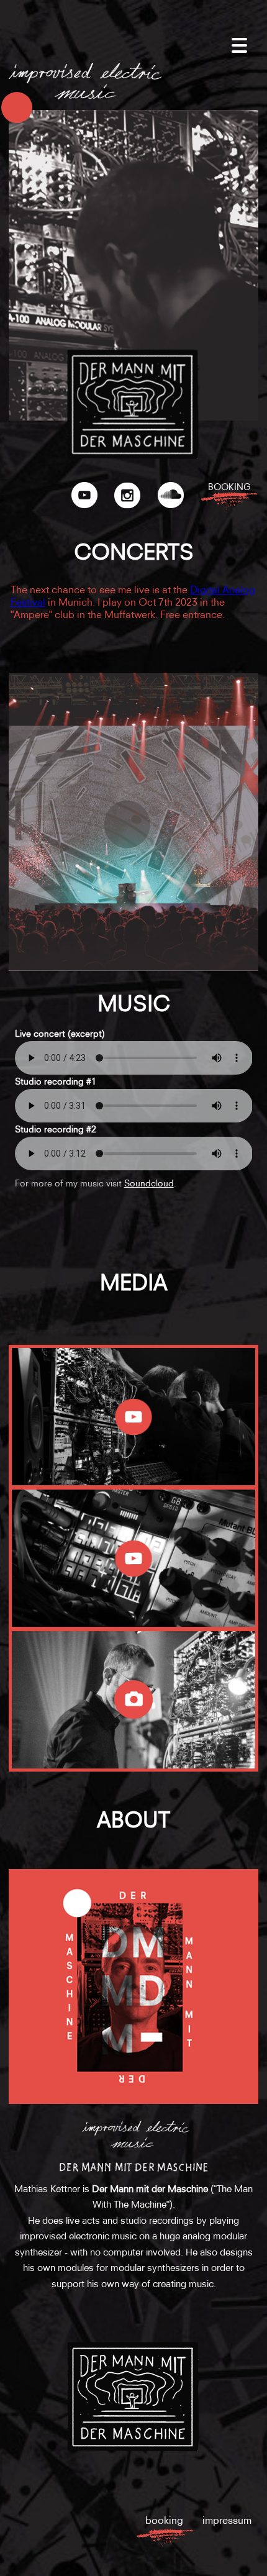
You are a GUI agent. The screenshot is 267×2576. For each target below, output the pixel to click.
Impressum (227, 2520)
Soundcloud (149, 1183)
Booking (229, 487)
